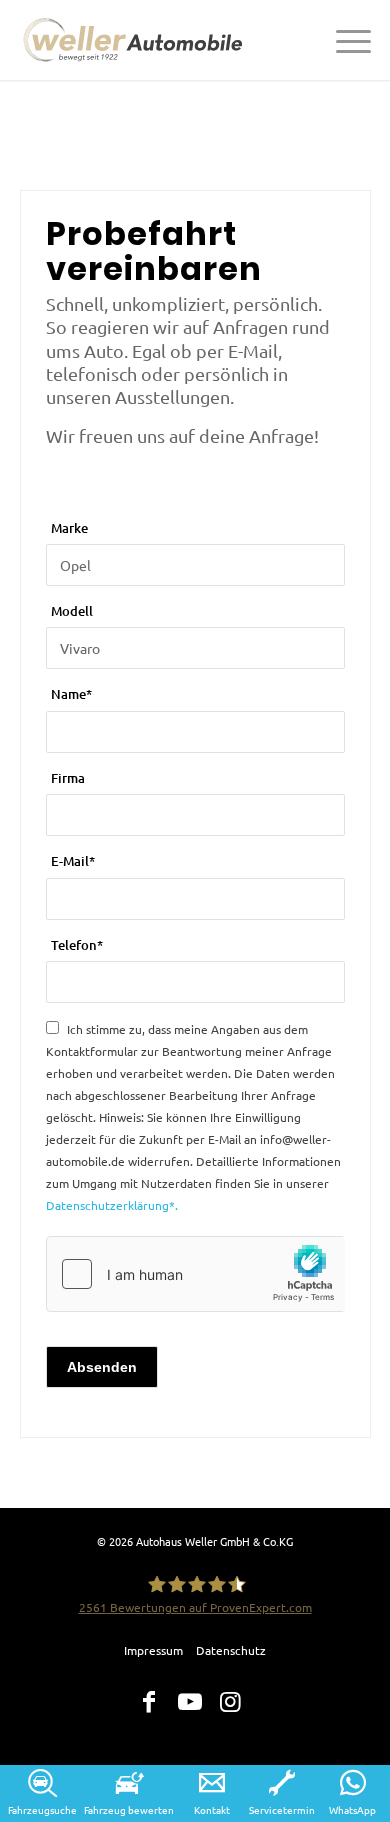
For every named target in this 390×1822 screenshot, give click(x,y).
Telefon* (77, 945)
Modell (72, 611)
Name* (71, 694)
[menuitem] (343, 40)
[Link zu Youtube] (190, 1701)
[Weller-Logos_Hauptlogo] (136, 40)
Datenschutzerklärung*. (112, 1205)
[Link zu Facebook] (149, 1701)
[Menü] (343, 40)
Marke (69, 528)
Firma (68, 778)
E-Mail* (73, 861)
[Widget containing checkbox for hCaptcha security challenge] (195, 1274)
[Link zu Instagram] (231, 1701)
